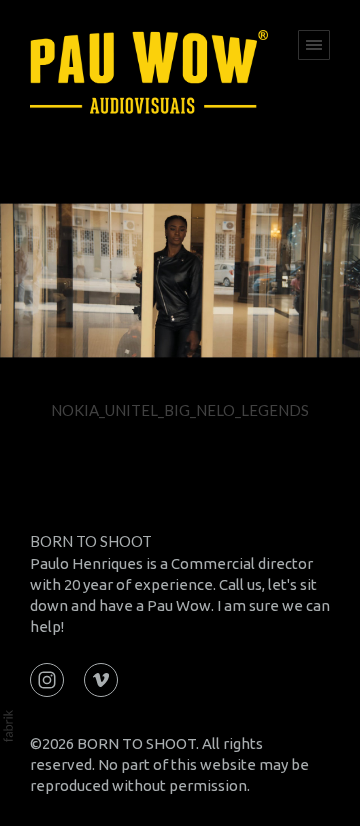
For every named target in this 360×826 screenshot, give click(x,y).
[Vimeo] (101, 678)
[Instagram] (47, 678)
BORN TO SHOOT (91, 541)
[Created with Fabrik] (8, 726)
